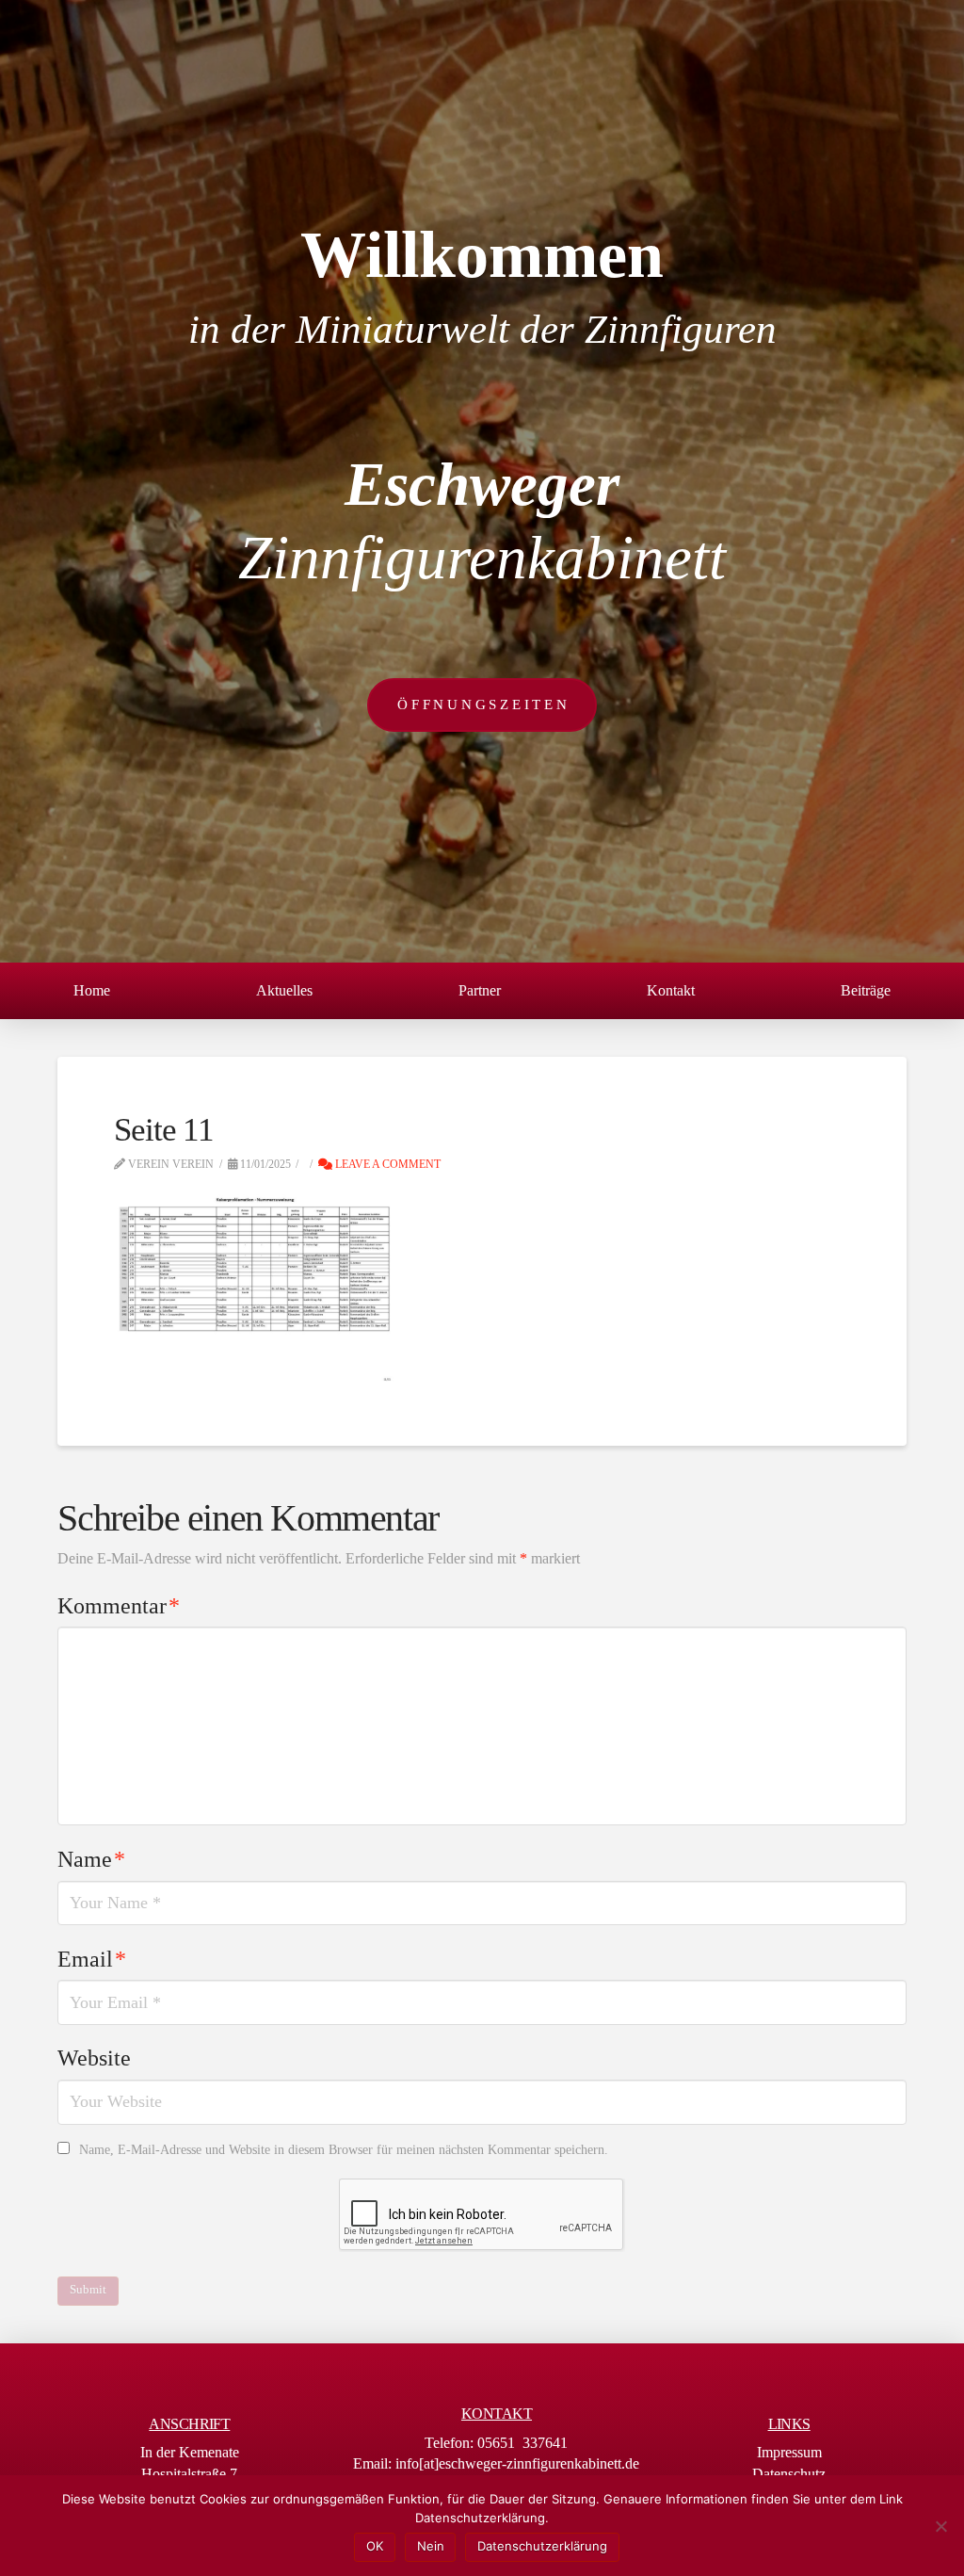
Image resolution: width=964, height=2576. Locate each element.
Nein (431, 2546)
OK (375, 2546)
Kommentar (119, 1606)
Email (92, 1959)
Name (91, 1859)
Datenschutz (789, 2474)
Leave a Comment (386, 1164)
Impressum (789, 2452)
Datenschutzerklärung (542, 2546)
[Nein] (940, 2526)
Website (94, 2058)
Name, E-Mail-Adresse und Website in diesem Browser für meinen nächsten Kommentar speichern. (344, 2150)
